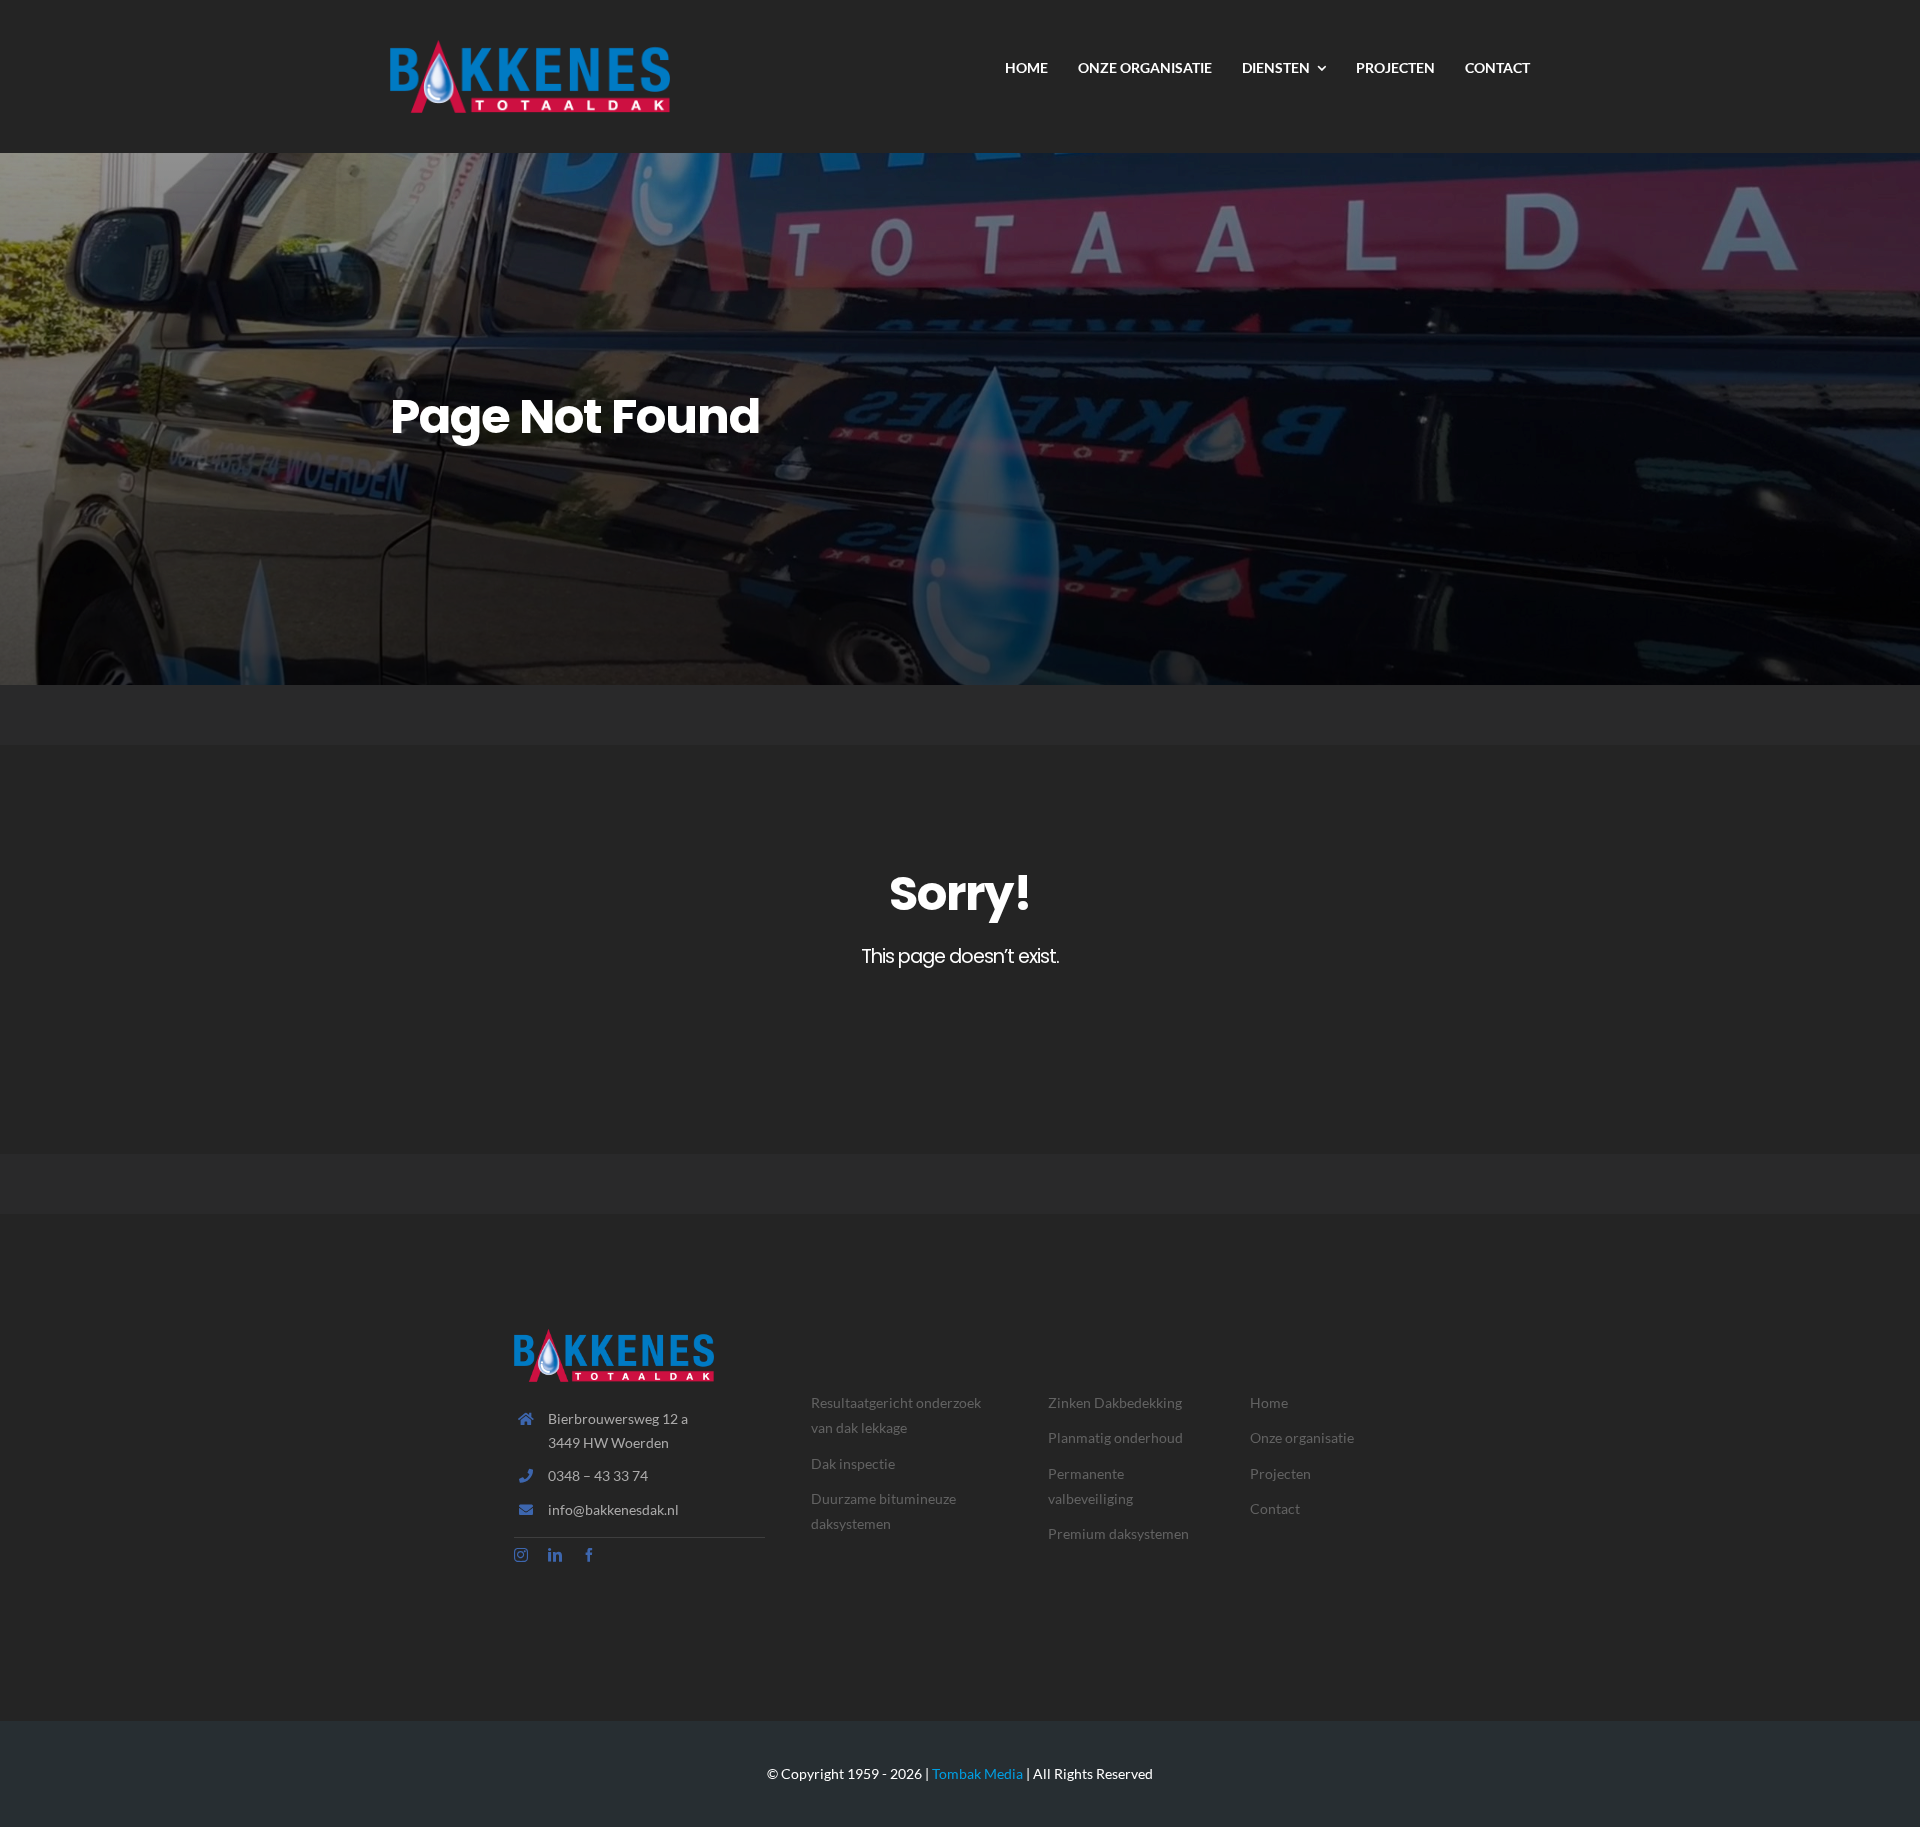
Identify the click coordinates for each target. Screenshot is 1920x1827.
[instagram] (521, 1555)
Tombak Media (977, 1773)
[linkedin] (555, 1555)
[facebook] (589, 1555)
